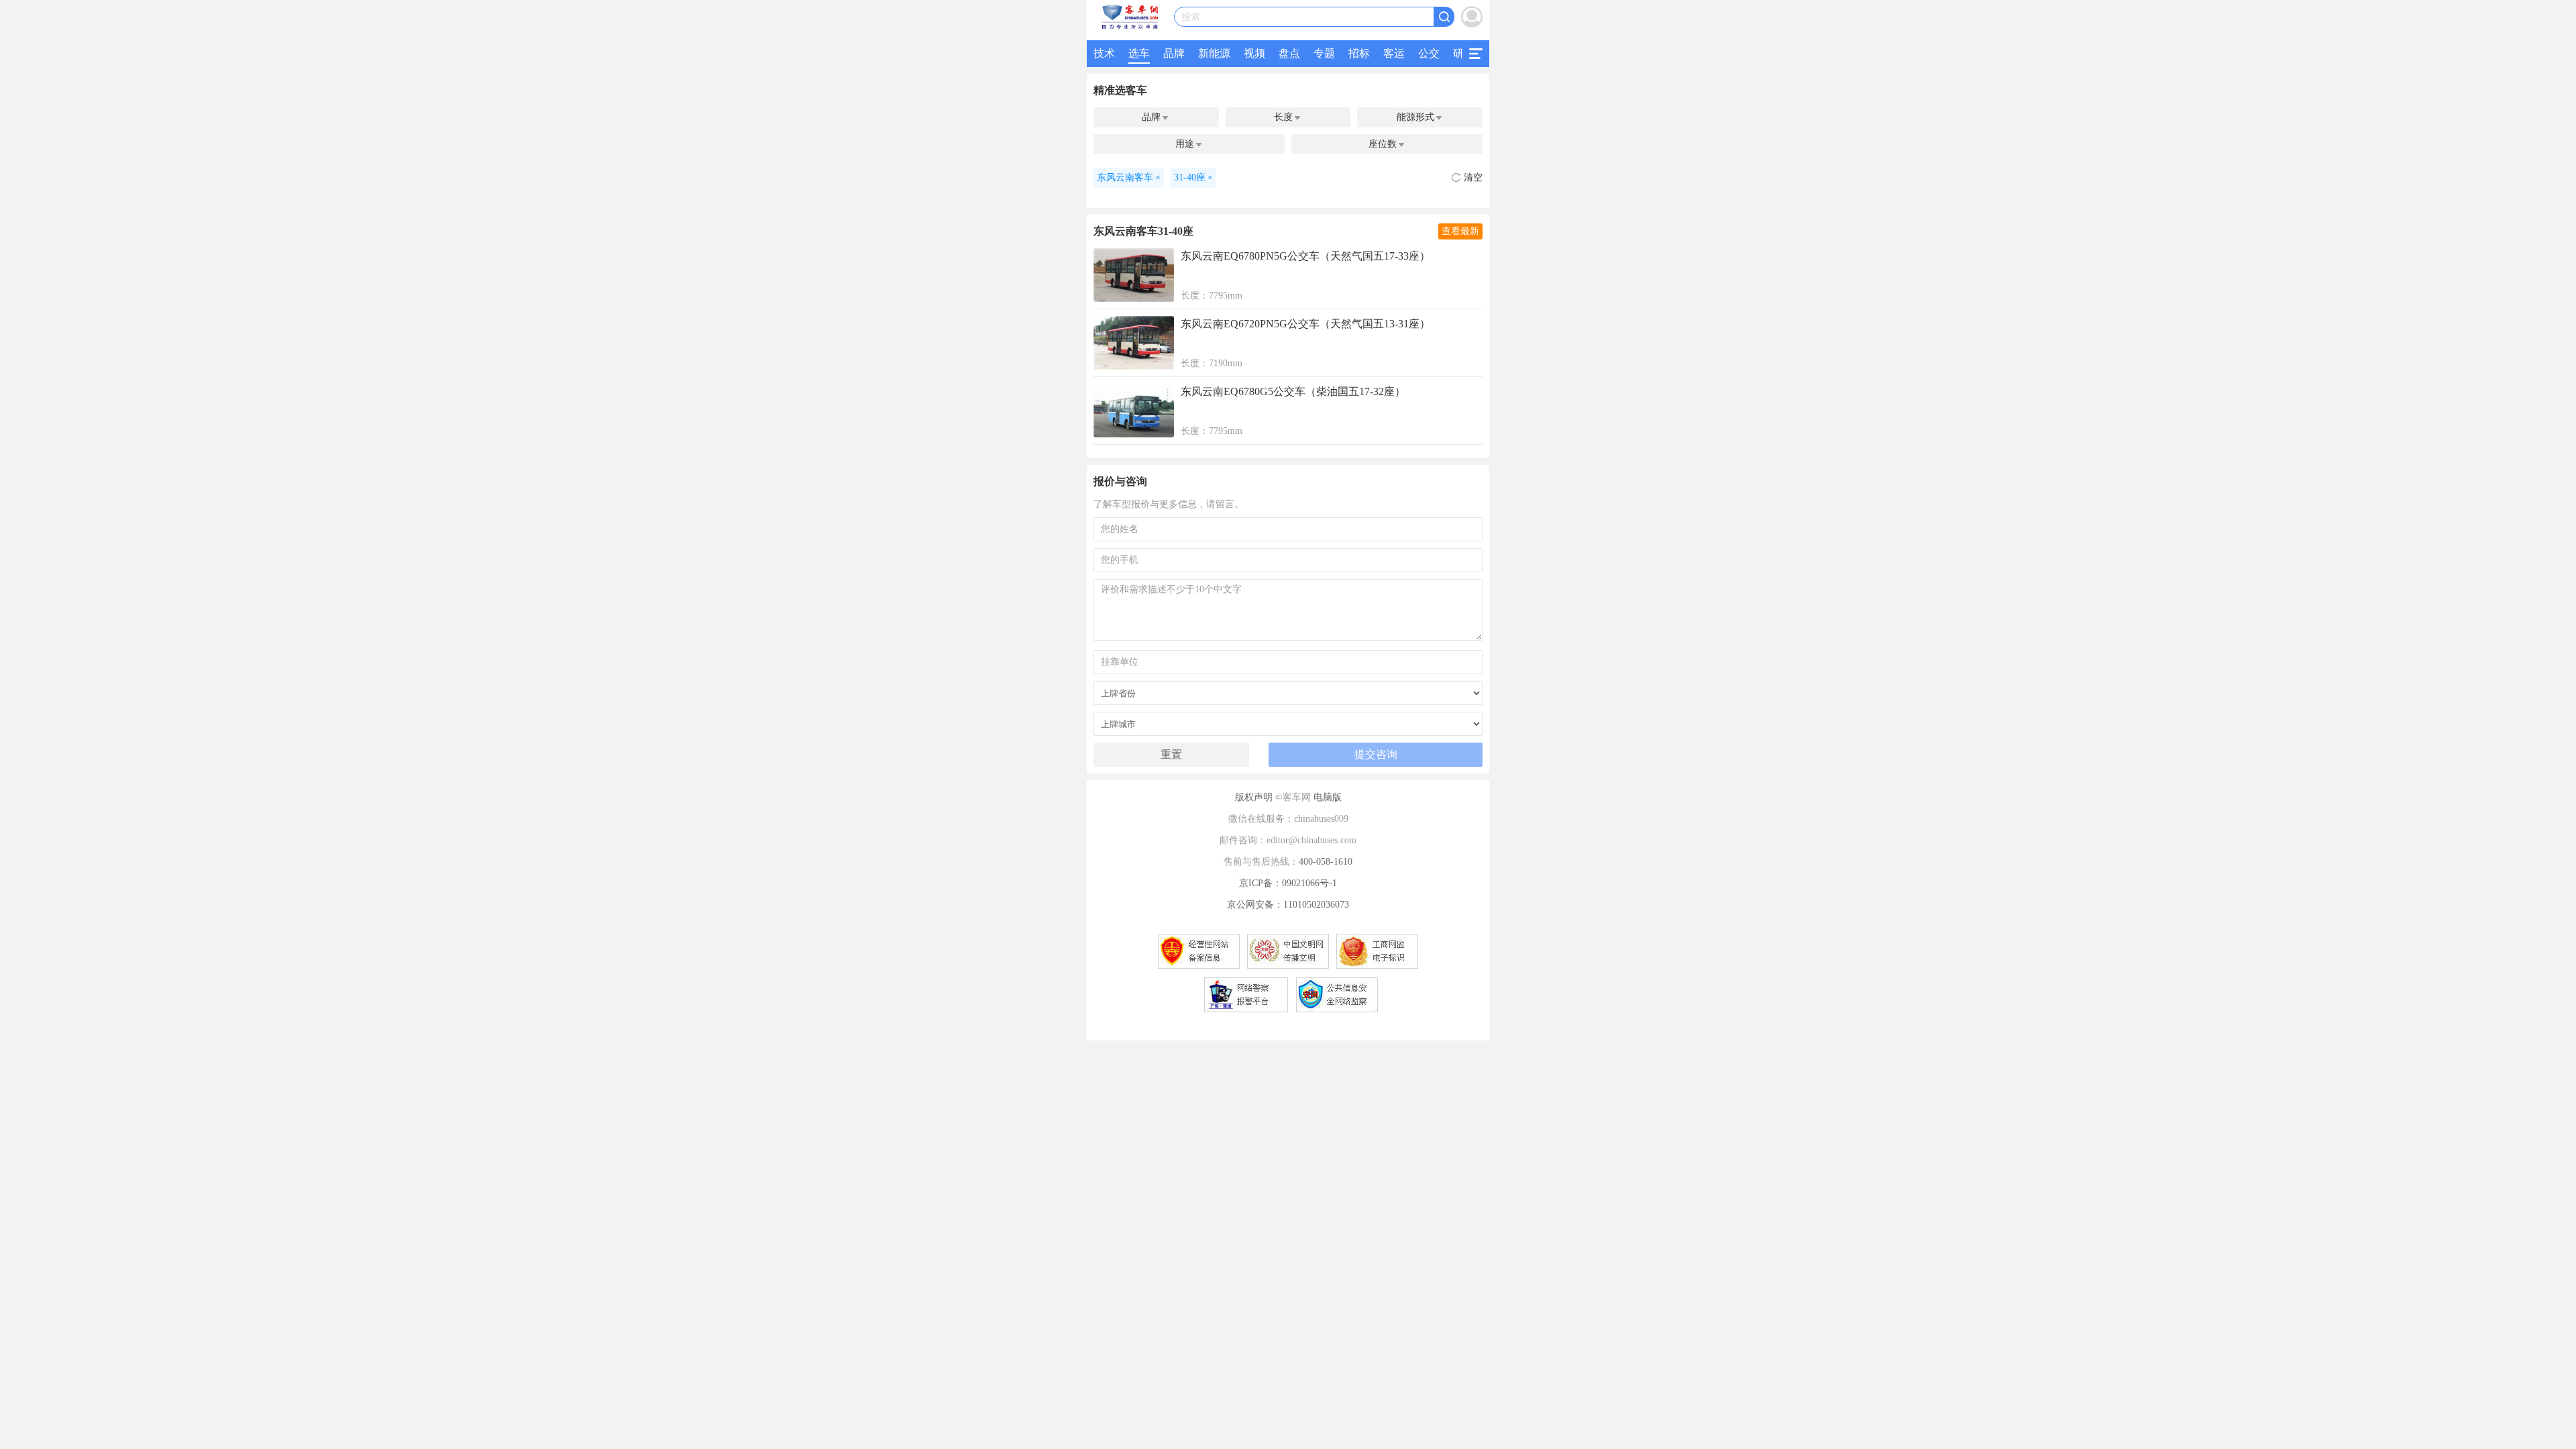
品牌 (1174, 53)
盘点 (1289, 53)
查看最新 (1460, 231)
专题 (1324, 53)
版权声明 (1254, 797)
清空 (1473, 177)
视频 (1254, 53)
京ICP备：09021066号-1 (1288, 883)
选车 (1139, 53)
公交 (1429, 53)
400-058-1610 (1326, 862)
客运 (1394, 53)
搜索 (1191, 17)
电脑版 (1328, 797)
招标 (1359, 53)
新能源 (1214, 53)
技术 (1104, 53)
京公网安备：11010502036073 (1288, 905)
